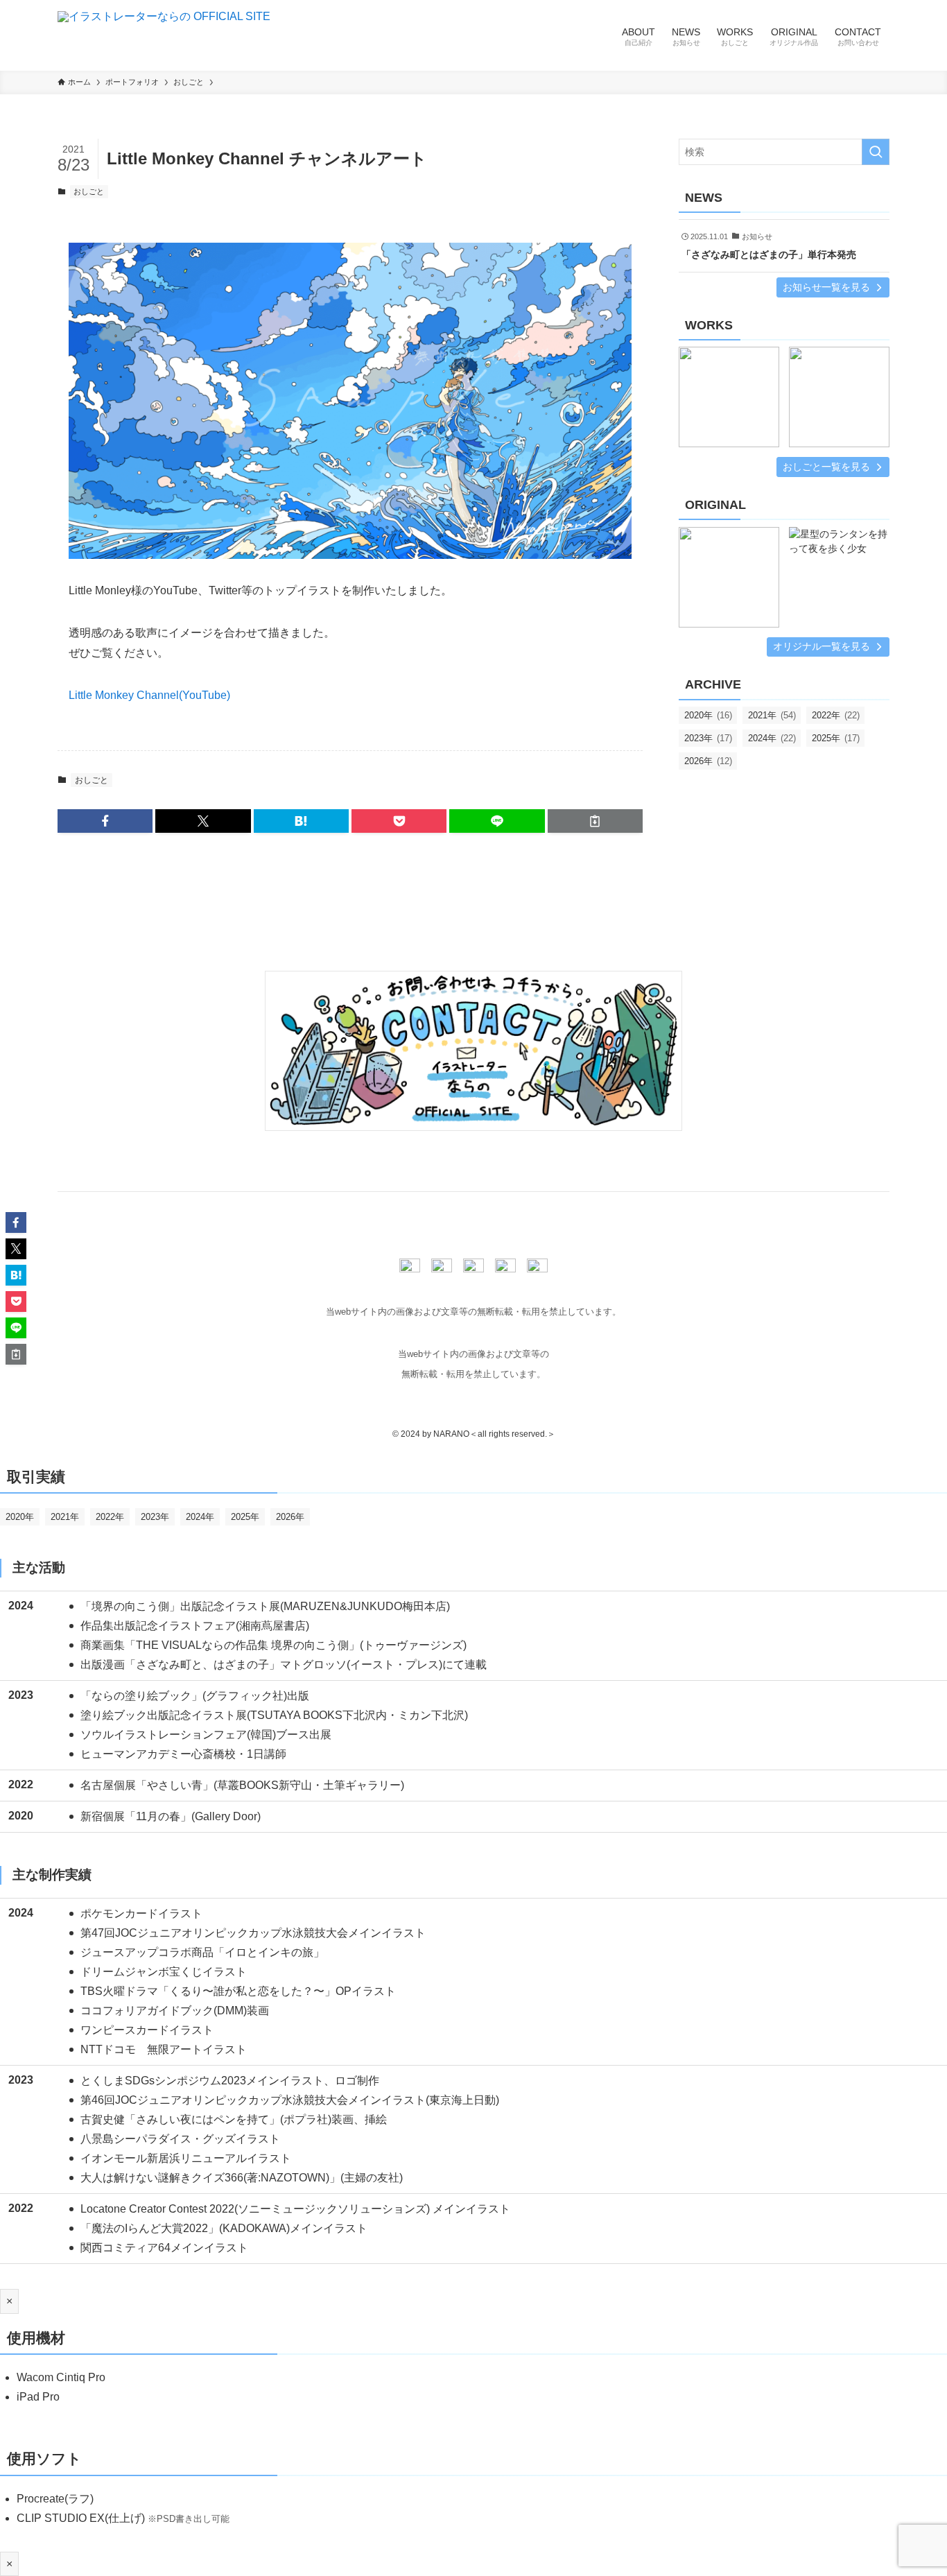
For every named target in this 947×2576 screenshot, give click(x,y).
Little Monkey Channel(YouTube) (149, 695)
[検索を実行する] (876, 152)
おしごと (89, 191)
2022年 (836, 715)
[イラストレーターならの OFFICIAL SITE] (164, 35)
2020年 (708, 715)
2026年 (708, 761)
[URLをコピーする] (595, 821)
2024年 (772, 738)
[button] (105, 821)
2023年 (708, 738)
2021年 (772, 715)
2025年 (836, 738)
